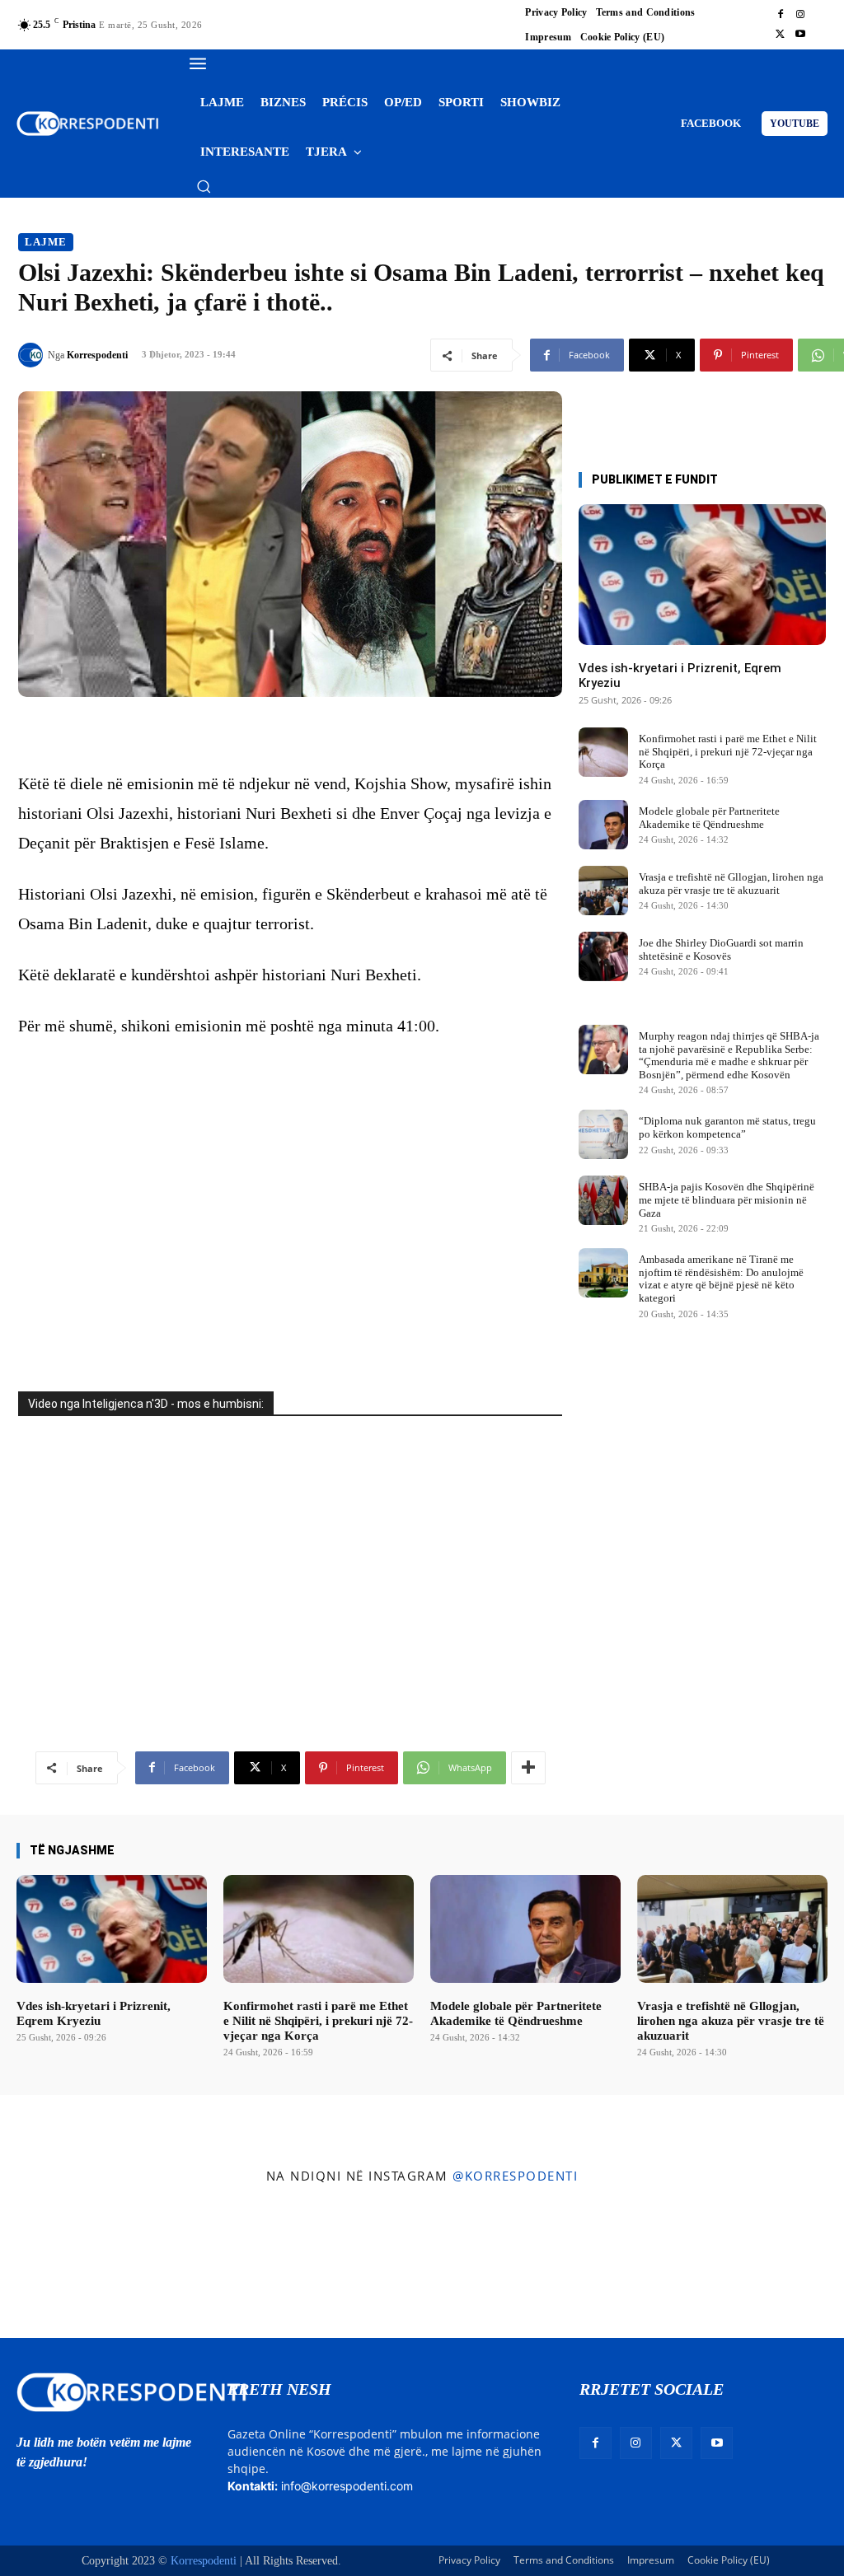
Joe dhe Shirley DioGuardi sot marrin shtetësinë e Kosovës (721, 949)
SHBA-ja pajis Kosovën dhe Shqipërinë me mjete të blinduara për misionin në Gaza (727, 1199)
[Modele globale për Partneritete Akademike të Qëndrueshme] (603, 825)
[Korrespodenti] (33, 355)
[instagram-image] (69, 2265)
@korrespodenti (515, 2176)
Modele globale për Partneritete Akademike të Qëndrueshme (709, 818)
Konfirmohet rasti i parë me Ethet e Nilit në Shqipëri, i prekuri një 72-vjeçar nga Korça (728, 751)
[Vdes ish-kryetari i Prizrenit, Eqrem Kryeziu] (702, 575)
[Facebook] (781, 15)
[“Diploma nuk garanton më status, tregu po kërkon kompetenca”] (603, 1134)
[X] (781, 35)
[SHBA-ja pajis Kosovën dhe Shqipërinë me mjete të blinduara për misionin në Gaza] (603, 1200)
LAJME (46, 242)
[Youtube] (800, 35)
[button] (204, 186)
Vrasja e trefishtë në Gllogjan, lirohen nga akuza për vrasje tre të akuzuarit (731, 884)
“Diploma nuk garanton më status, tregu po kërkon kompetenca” (727, 1127)
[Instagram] (800, 15)
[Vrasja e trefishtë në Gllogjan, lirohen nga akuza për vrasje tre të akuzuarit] (603, 891)
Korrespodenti (97, 355)
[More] (528, 1768)
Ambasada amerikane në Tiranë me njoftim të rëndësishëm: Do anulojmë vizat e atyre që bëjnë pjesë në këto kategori (721, 1279)
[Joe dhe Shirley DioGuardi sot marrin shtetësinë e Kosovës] (603, 956)
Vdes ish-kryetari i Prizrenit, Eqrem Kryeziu (94, 2013)
